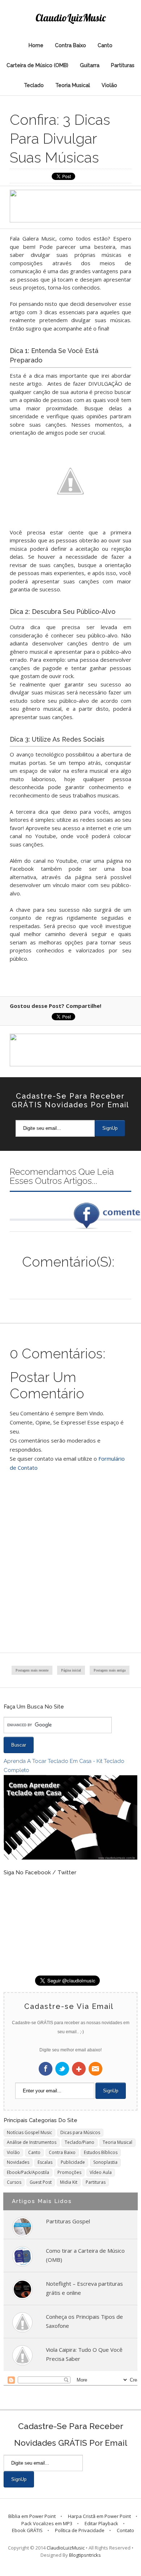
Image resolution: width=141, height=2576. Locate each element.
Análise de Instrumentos (32, 2142)
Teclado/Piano (80, 2142)
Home (36, 45)
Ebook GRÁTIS (27, 2530)
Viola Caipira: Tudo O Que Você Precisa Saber (84, 2354)
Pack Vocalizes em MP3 (47, 2523)
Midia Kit (69, 2182)
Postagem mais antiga (110, 1670)
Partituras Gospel (68, 2221)
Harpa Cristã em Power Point (99, 2516)
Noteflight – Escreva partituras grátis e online (84, 2288)
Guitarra (90, 65)
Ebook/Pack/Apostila (28, 2172)
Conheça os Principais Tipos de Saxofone (84, 2321)
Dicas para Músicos (80, 2132)
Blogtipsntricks (85, 2555)
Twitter (62, 2069)
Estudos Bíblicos (101, 2152)
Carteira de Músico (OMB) (37, 65)
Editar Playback (101, 2523)
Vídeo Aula (101, 2172)
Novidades (18, 2162)
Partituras (123, 65)
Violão (109, 85)
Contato (125, 2530)
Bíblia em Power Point (32, 2516)
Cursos (14, 2182)
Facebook (46, 2069)
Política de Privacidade (80, 2530)
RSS (95, 2069)
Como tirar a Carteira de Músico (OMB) (85, 2255)
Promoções (69, 2172)
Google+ (79, 2069)
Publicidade (73, 2162)
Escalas (45, 2162)
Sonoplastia (105, 2162)
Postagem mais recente (32, 1670)
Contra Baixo (70, 45)
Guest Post (41, 2182)
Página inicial (71, 1670)
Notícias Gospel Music (29, 2132)
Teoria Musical (73, 85)
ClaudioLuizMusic (71, 18)
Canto (105, 45)
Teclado (34, 85)
